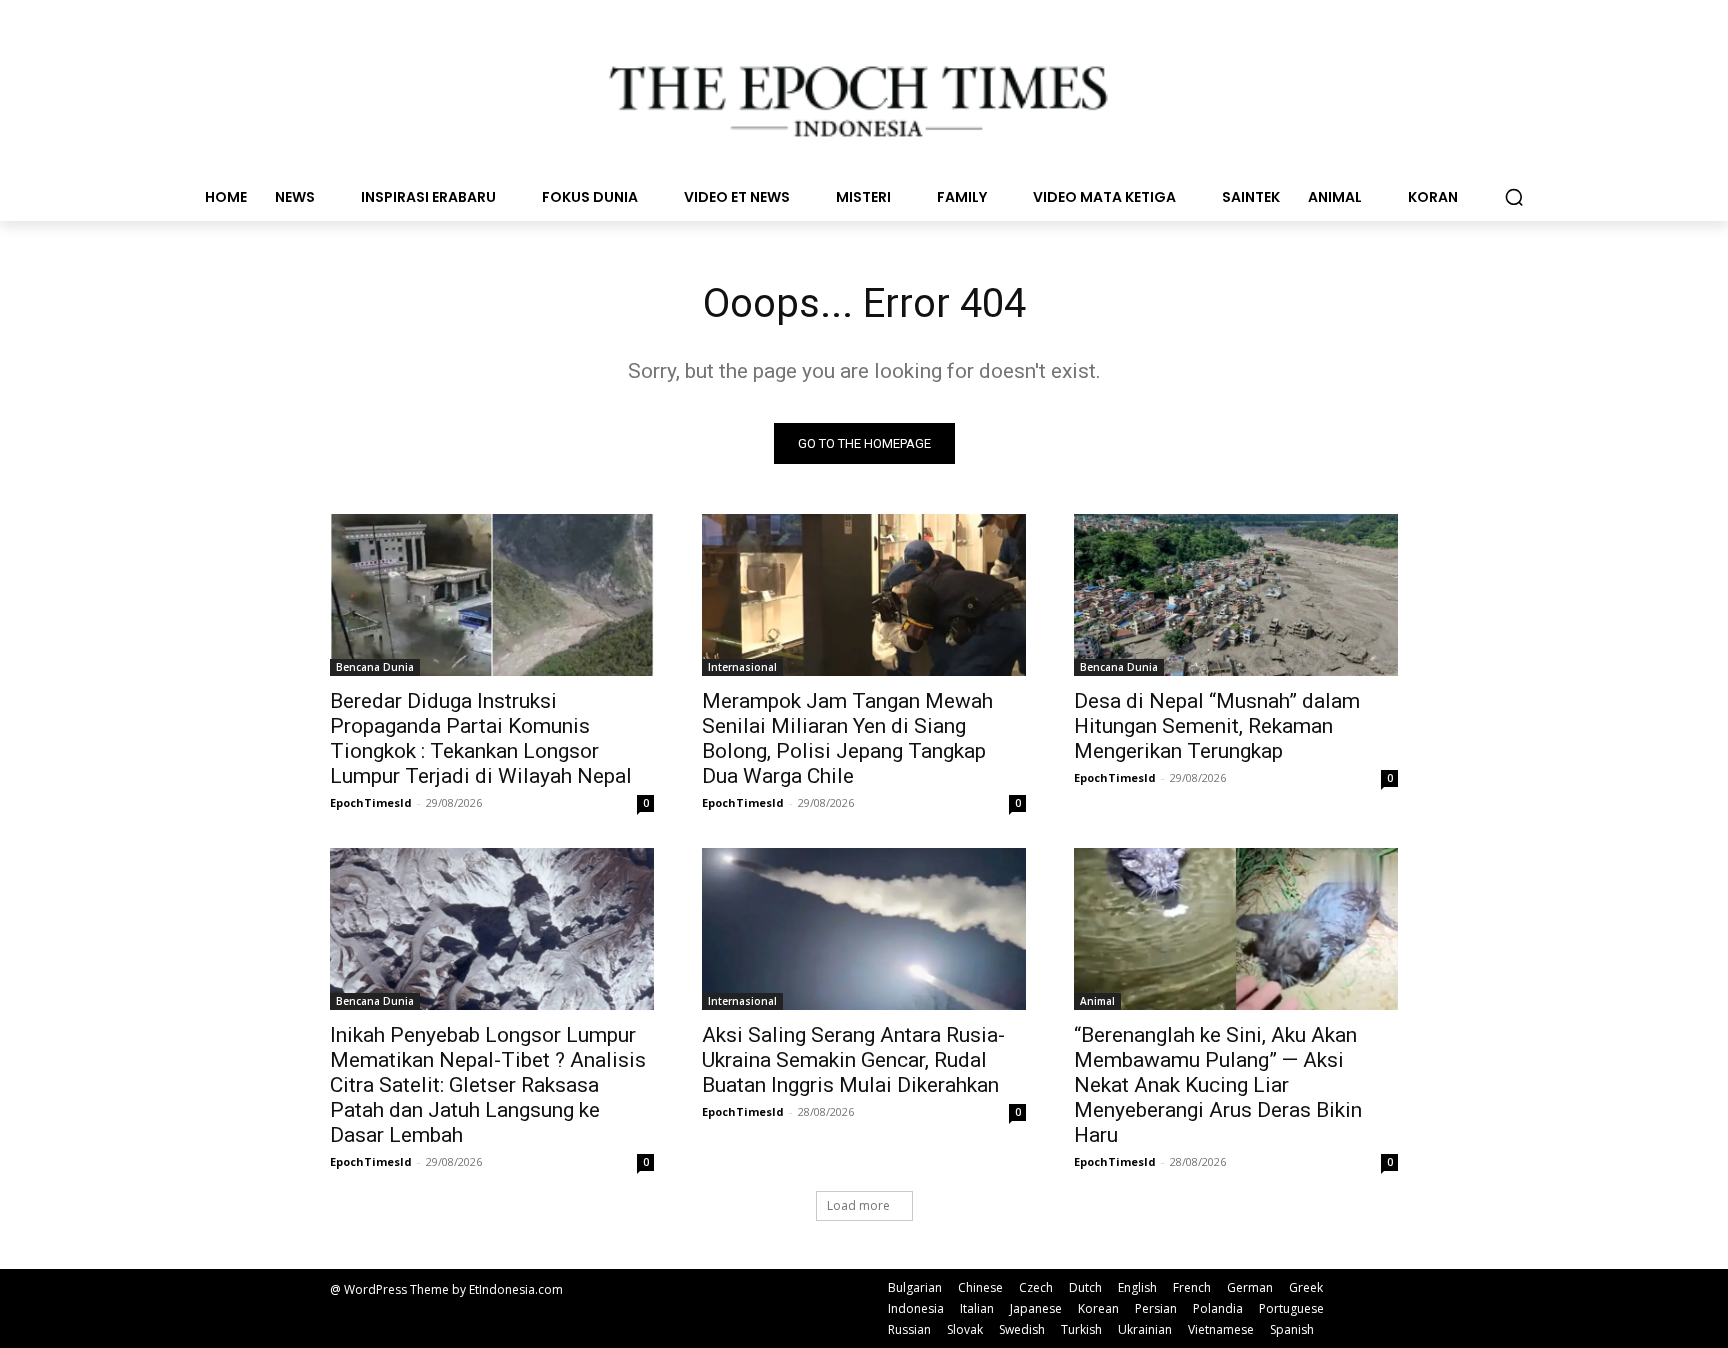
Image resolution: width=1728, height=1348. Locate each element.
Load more (858, 1205)
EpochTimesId (371, 802)
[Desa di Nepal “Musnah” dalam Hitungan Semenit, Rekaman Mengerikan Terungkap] (1236, 595)
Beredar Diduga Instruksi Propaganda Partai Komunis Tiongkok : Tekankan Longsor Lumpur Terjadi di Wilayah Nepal (481, 738)
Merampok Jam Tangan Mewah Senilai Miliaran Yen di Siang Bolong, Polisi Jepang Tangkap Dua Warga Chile (847, 738)
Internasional (742, 667)
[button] (1514, 197)
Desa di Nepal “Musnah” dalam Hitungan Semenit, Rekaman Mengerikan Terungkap (1217, 726)
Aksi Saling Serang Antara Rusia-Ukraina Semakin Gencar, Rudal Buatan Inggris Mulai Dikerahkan (853, 1060)
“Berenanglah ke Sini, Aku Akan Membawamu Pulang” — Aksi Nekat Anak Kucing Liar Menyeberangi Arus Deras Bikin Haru (1218, 1085)
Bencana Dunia (375, 667)
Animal (1097, 1001)
